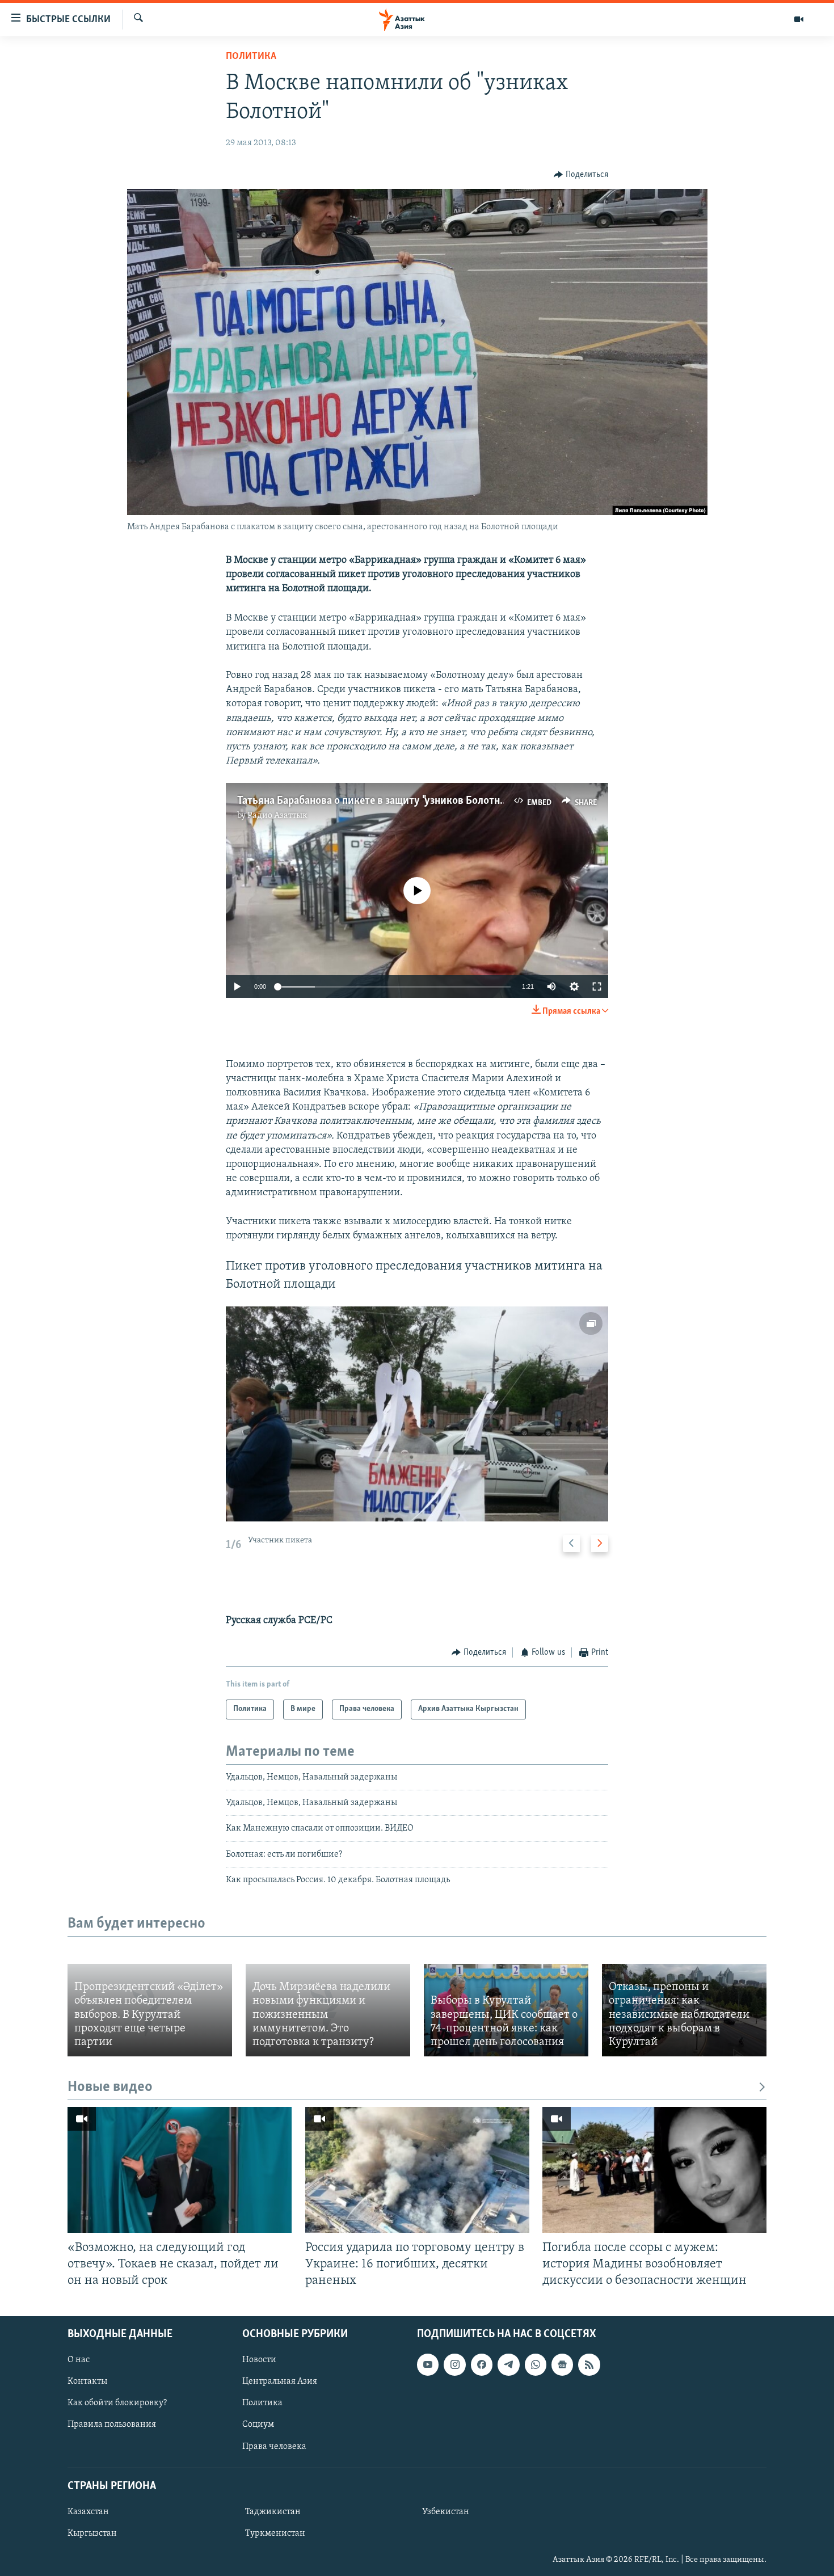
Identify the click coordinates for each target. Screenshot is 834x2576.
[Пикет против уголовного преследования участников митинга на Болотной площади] (417, 1414)
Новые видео (110, 2087)
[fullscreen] (597, 986)
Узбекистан (446, 2512)
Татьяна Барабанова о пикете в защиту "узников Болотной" (376, 801)
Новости (259, 2360)
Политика (251, 57)
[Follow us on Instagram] (454, 2364)
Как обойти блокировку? (117, 2403)
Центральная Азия (280, 2381)
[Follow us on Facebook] (482, 2364)
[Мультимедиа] (799, 19)
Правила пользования (112, 2425)
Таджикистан (273, 2512)
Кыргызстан (92, 2533)
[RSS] (589, 2364)
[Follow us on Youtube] (428, 2364)
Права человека (274, 2446)
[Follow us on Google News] (562, 2364)
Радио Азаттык (277, 816)
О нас (79, 2360)
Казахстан (88, 2512)
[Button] (581, 175)
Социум (258, 2425)
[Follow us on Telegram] (508, 2364)
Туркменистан (275, 2533)
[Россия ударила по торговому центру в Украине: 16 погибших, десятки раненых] (417, 2170)
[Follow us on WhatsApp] (536, 2364)
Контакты (87, 2381)
